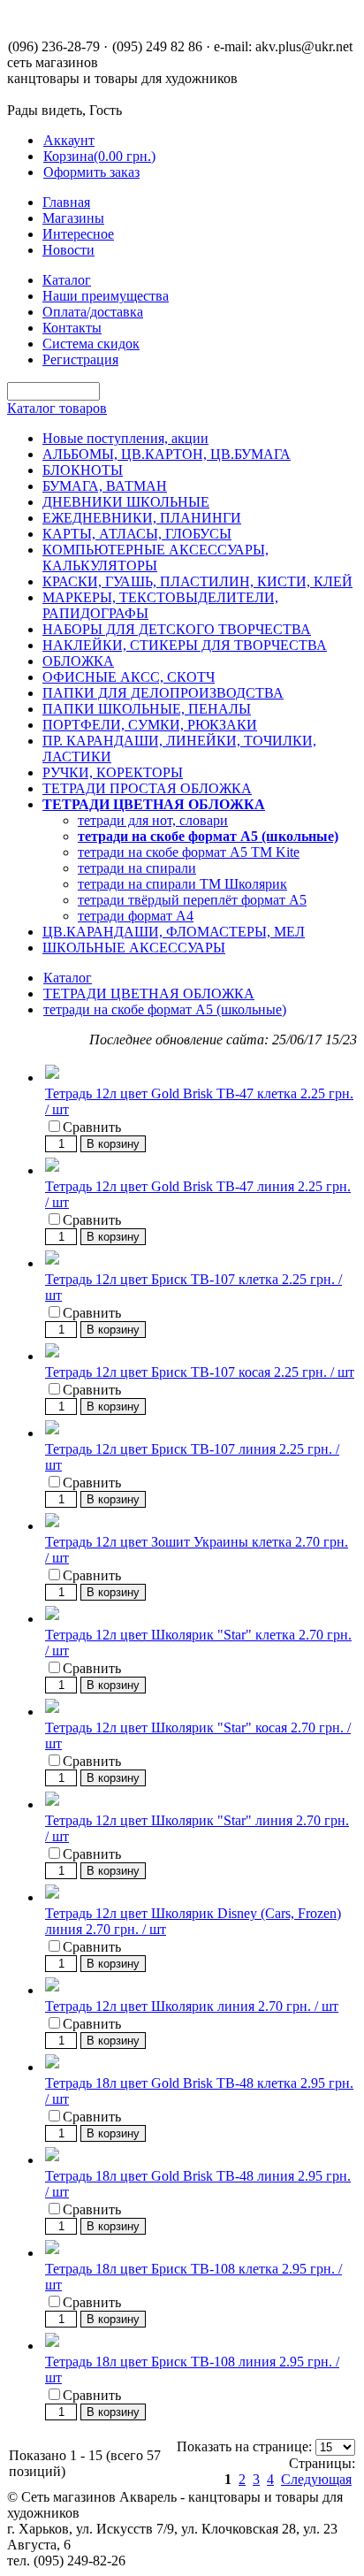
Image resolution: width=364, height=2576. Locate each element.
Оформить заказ (91, 172)
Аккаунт (69, 140)
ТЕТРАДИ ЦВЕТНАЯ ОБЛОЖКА (149, 994)
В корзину (113, 1144)
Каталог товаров (57, 408)
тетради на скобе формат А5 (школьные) (165, 1009)
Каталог (68, 978)
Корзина (99, 156)
